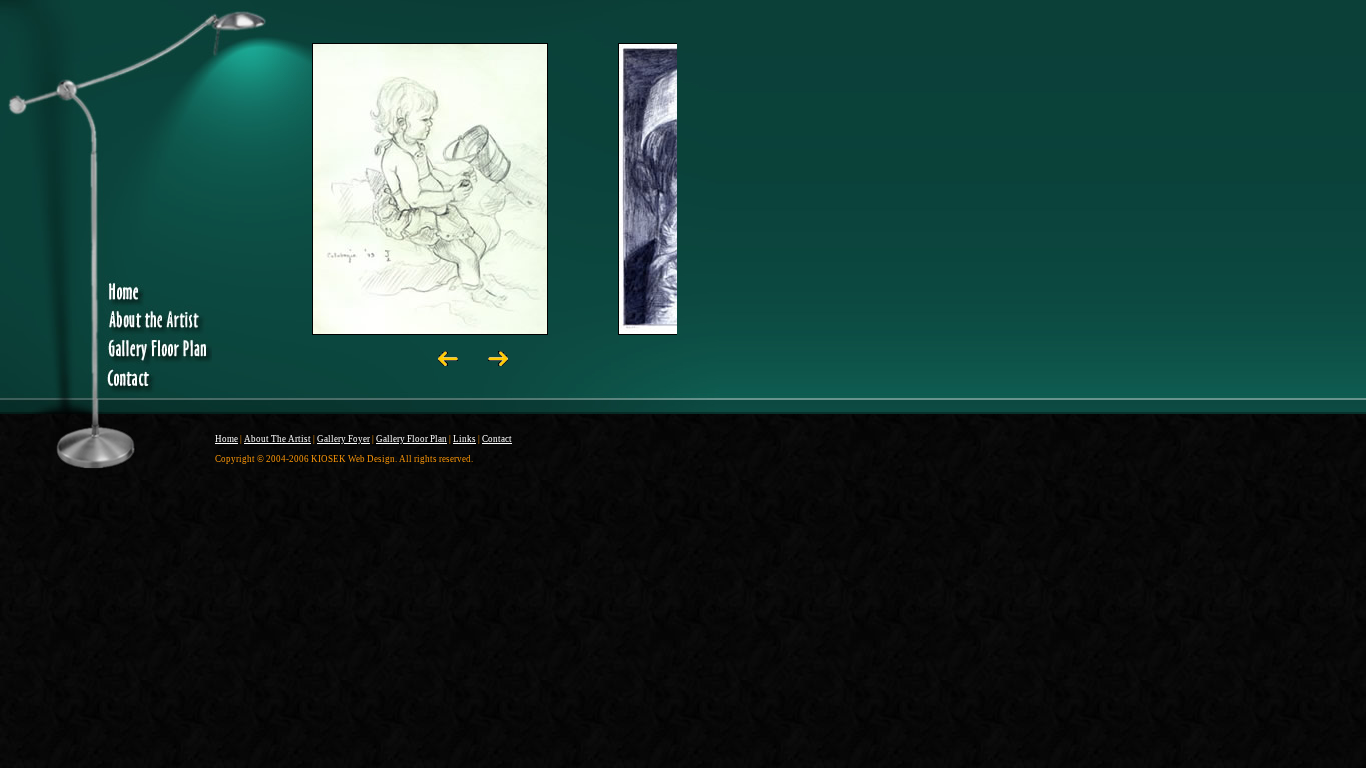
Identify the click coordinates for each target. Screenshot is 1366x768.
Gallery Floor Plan (411, 439)
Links (464, 439)
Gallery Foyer (343, 439)
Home (226, 439)
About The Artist (277, 439)
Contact (497, 439)
